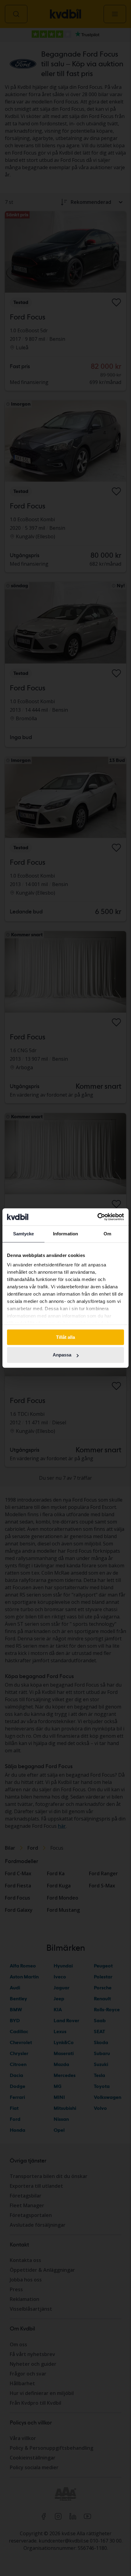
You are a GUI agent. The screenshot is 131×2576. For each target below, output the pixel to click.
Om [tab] (107, 1234)
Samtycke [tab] (24, 1234)
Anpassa (62, 1355)
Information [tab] (65, 1234)
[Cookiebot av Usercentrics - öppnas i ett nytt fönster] (97, 1217)
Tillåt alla (65, 1337)
